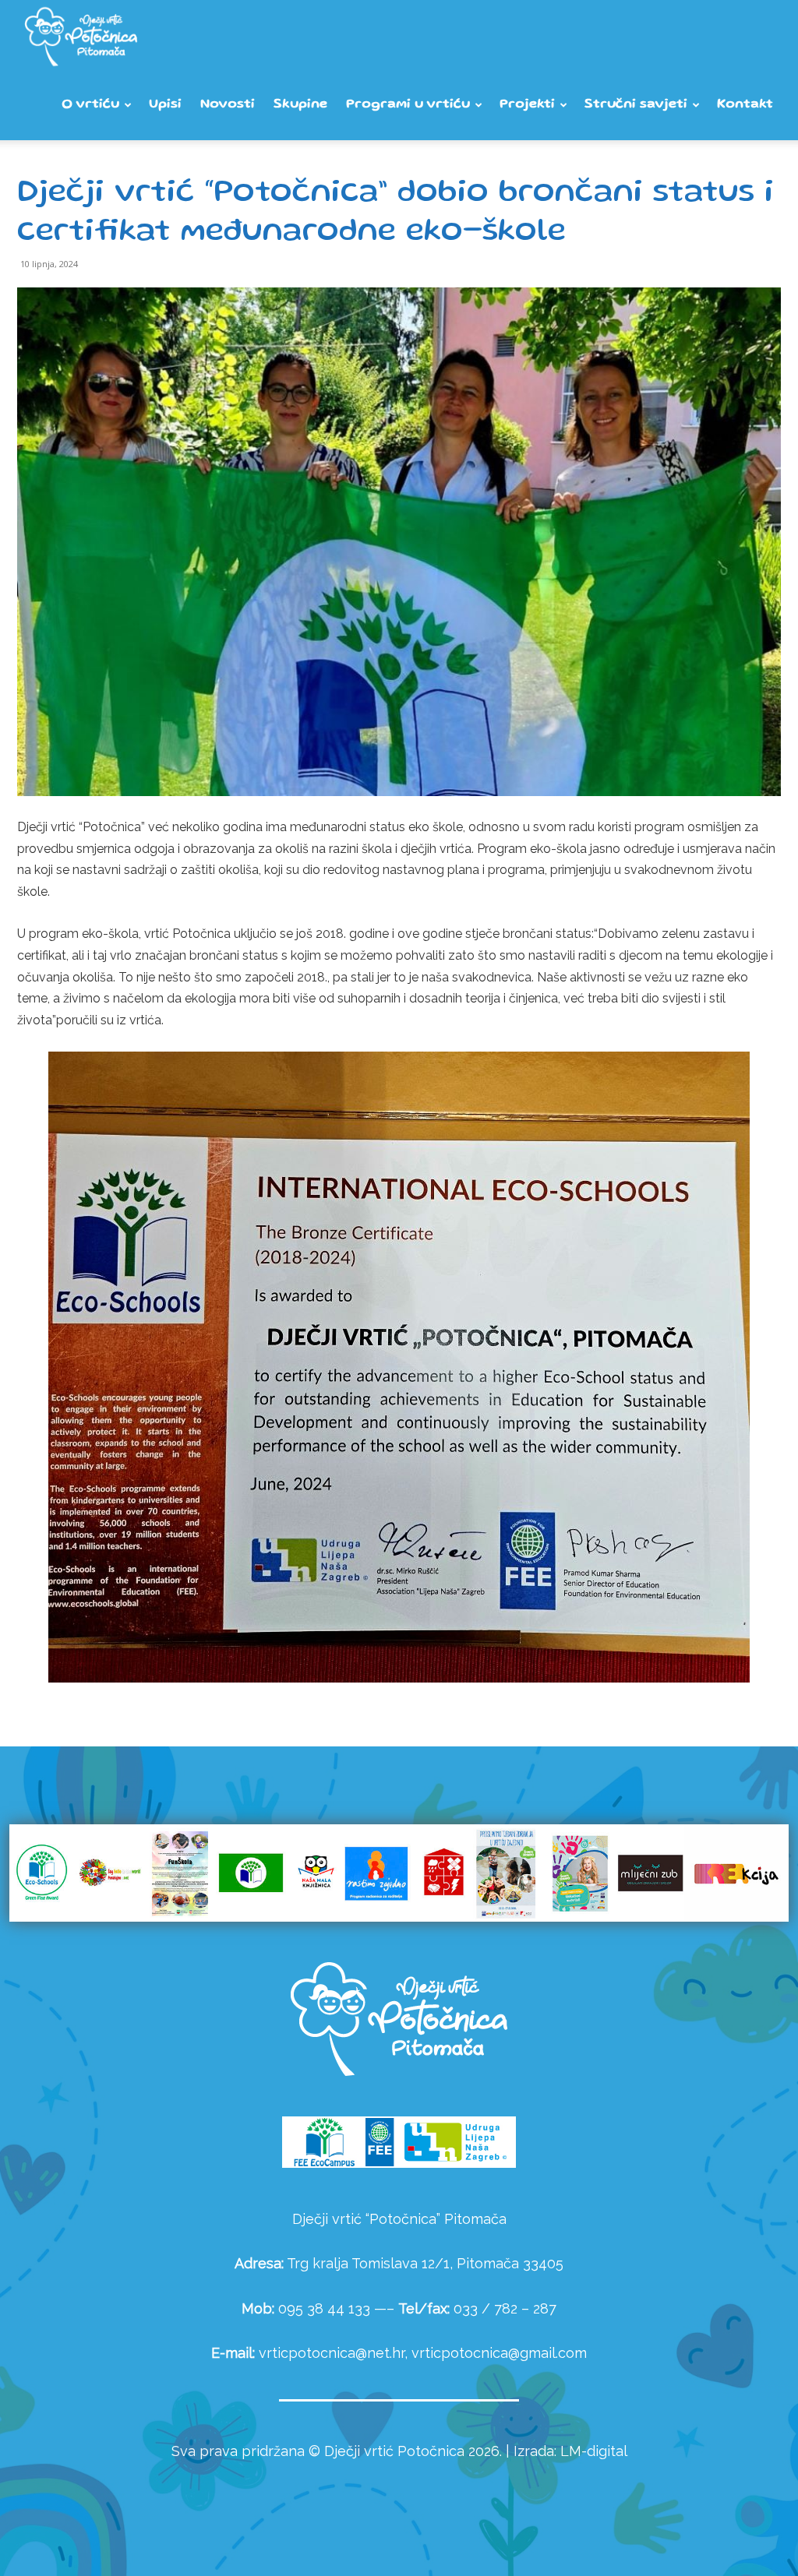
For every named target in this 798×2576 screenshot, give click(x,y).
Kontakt (745, 105)
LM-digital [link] (594, 2451)
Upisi (165, 105)
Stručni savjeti (636, 105)
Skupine (300, 105)
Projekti (527, 105)
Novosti (228, 105)
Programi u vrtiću (408, 105)
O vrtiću (90, 105)
